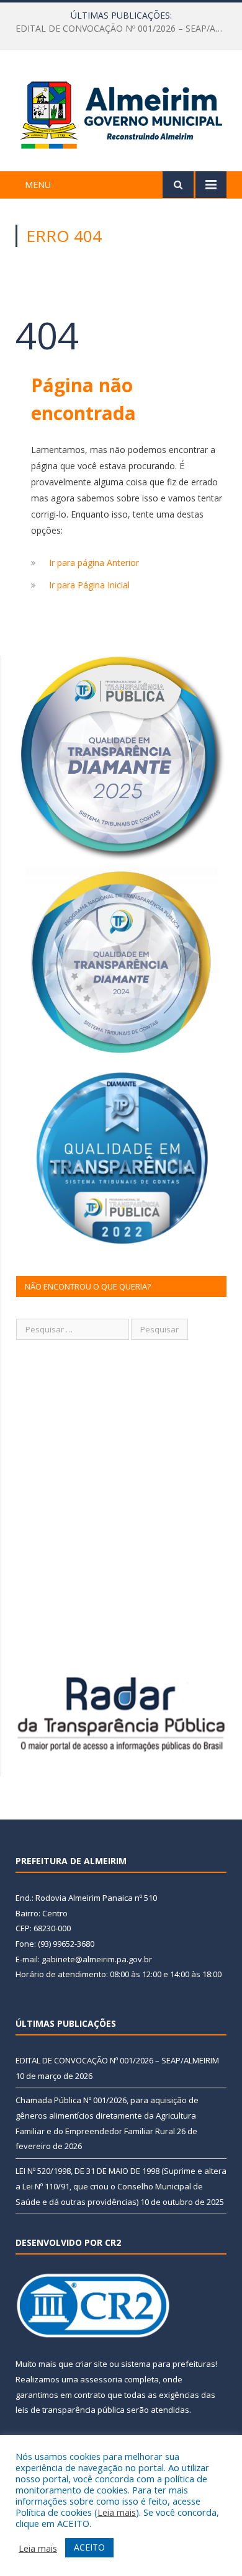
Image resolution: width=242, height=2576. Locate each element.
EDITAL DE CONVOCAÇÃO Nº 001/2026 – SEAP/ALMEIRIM (117, 2060)
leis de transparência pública (70, 2410)
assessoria (101, 2379)
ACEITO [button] (89, 2547)
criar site (91, 2364)
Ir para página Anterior (94, 563)
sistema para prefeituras (168, 2364)
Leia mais (117, 2512)
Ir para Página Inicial (89, 585)
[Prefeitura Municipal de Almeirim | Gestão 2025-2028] (121, 113)
